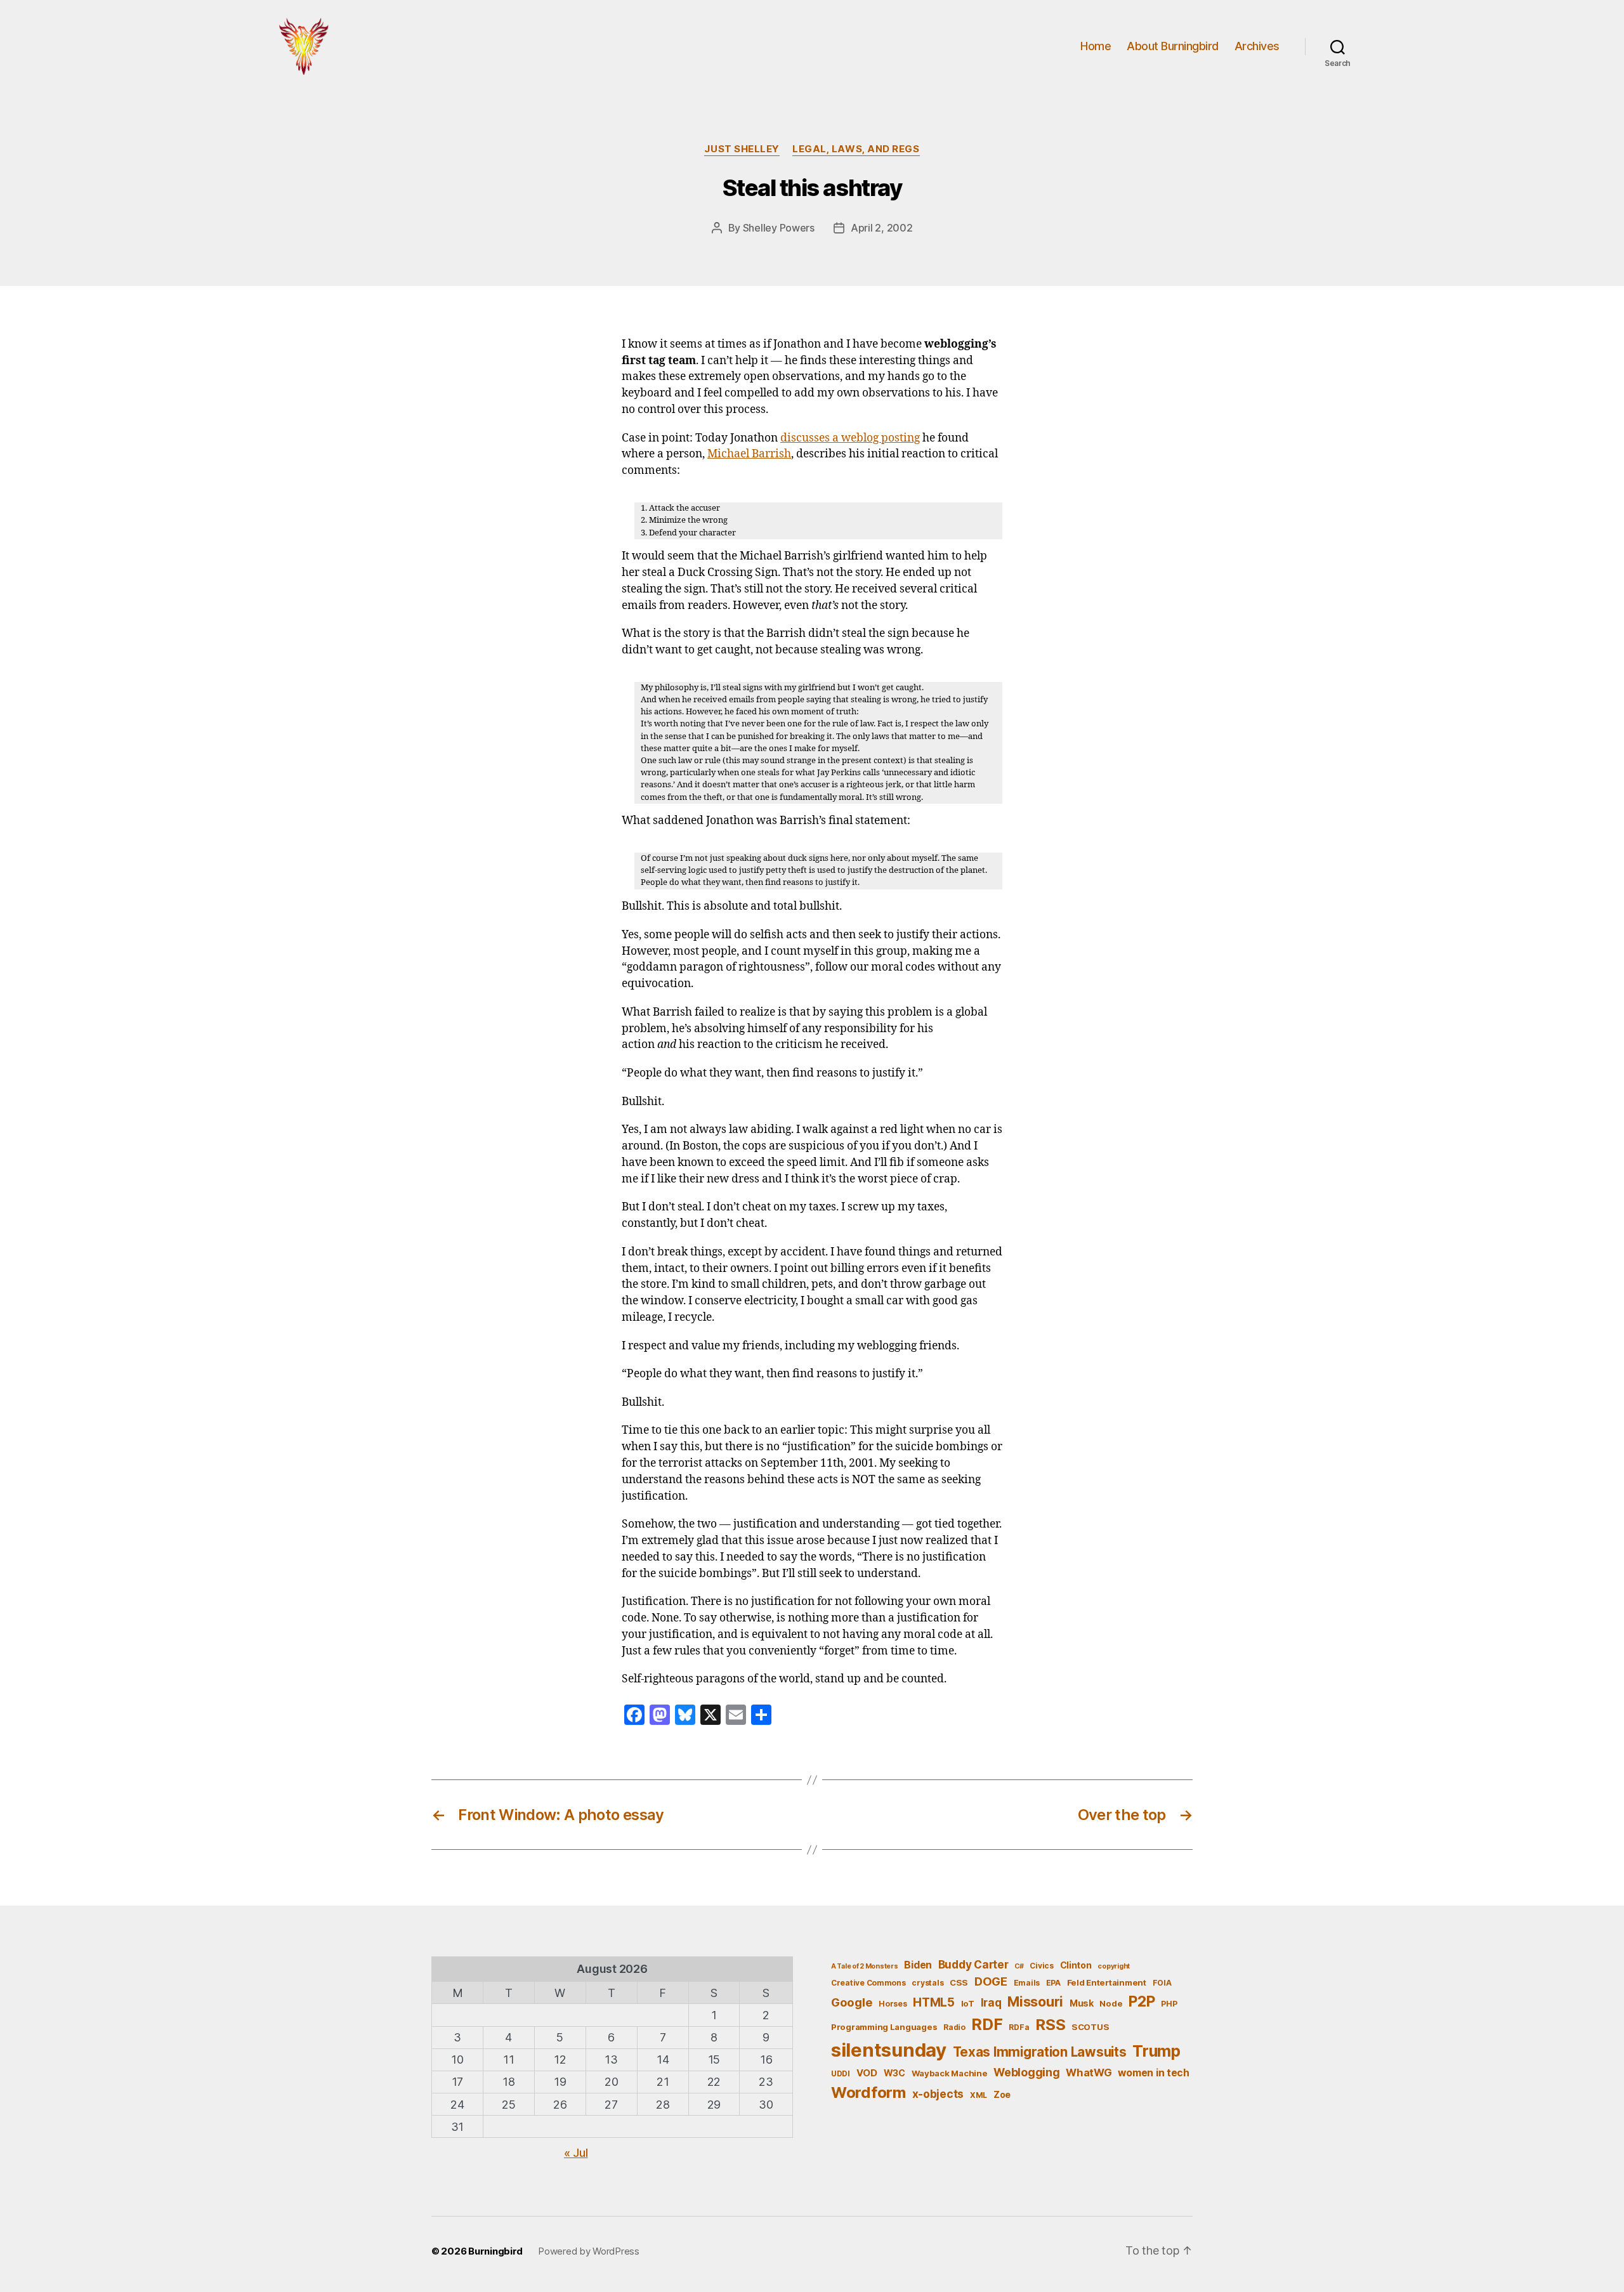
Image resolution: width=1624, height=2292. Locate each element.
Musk (1082, 2003)
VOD (867, 2073)
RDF (987, 2024)
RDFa (1019, 2027)
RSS (1050, 2025)
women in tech (1154, 2073)
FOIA (1162, 1983)
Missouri (1035, 2001)
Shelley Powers (779, 228)
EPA (1053, 1983)
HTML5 (934, 2002)
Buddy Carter (973, 1964)
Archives (1257, 46)
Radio (954, 2027)
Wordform (868, 2092)
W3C (894, 2073)
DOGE (991, 1981)
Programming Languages (884, 2027)
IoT (968, 2003)
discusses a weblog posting (850, 438)
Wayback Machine (950, 2073)
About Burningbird (1173, 46)
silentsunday (889, 2050)
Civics (1041, 1966)
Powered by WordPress (589, 2251)
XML (979, 2095)
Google (852, 2002)
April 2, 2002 (882, 228)
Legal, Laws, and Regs (856, 149)
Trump (1156, 2051)
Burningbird (495, 2251)
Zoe (1002, 2094)
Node (1111, 2003)
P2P (1142, 2001)
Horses (893, 2004)
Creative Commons (868, 1983)
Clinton (1076, 1965)
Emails (1027, 1983)
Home (1096, 46)
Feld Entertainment (1107, 1982)
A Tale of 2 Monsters (865, 1966)
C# (1019, 1966)
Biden (918, 1965)
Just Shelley (742, 149)
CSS (959, 1982)
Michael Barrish (749, 454)
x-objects (938, 2094)
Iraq (991, 2002)
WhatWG (1089, 2073)
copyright (1114, 1966)
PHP (1169, 2004)
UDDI (841, 2073)
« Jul (576, 2153)
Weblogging (1026, 2072)
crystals (927, 1983)
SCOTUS (1090, 2027)
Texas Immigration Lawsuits (1040, 2052)
